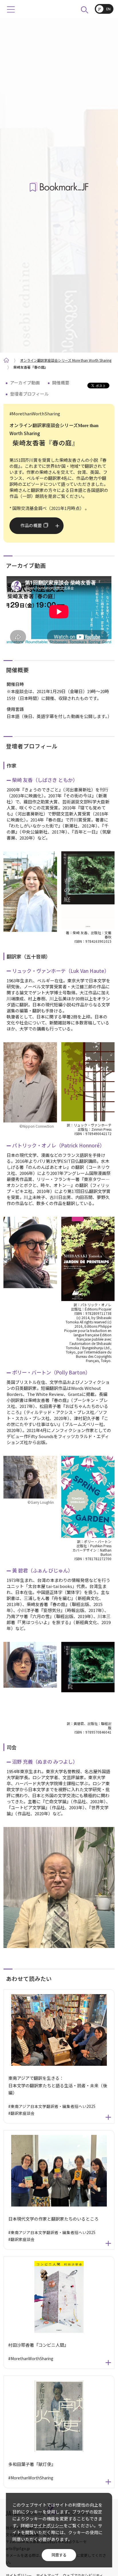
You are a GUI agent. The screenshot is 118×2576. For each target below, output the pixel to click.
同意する (59, 2555)
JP (100, 9)
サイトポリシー (49, 2525)
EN (108, 9)
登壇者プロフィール (29, 394)
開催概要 (61, 383)
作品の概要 (31, 525)
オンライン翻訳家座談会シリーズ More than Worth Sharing (66, 360)
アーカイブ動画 (25, 383)
